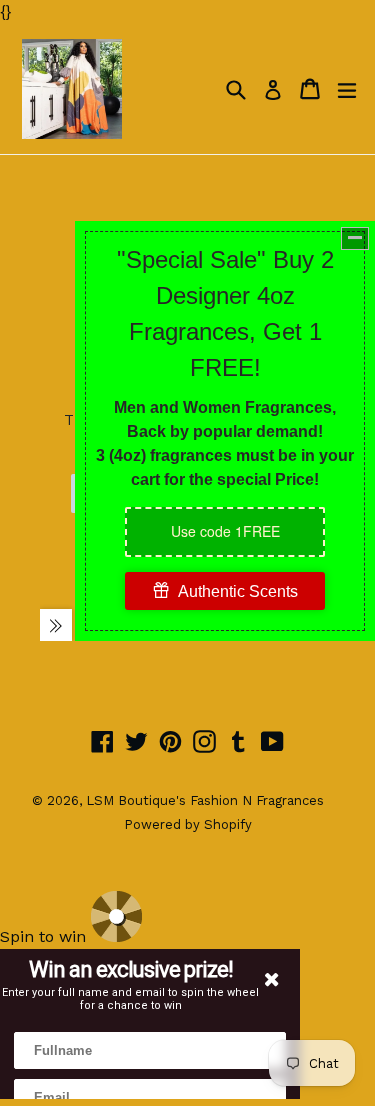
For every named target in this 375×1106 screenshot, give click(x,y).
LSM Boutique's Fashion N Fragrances (205, 800)
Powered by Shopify (188, 824)
